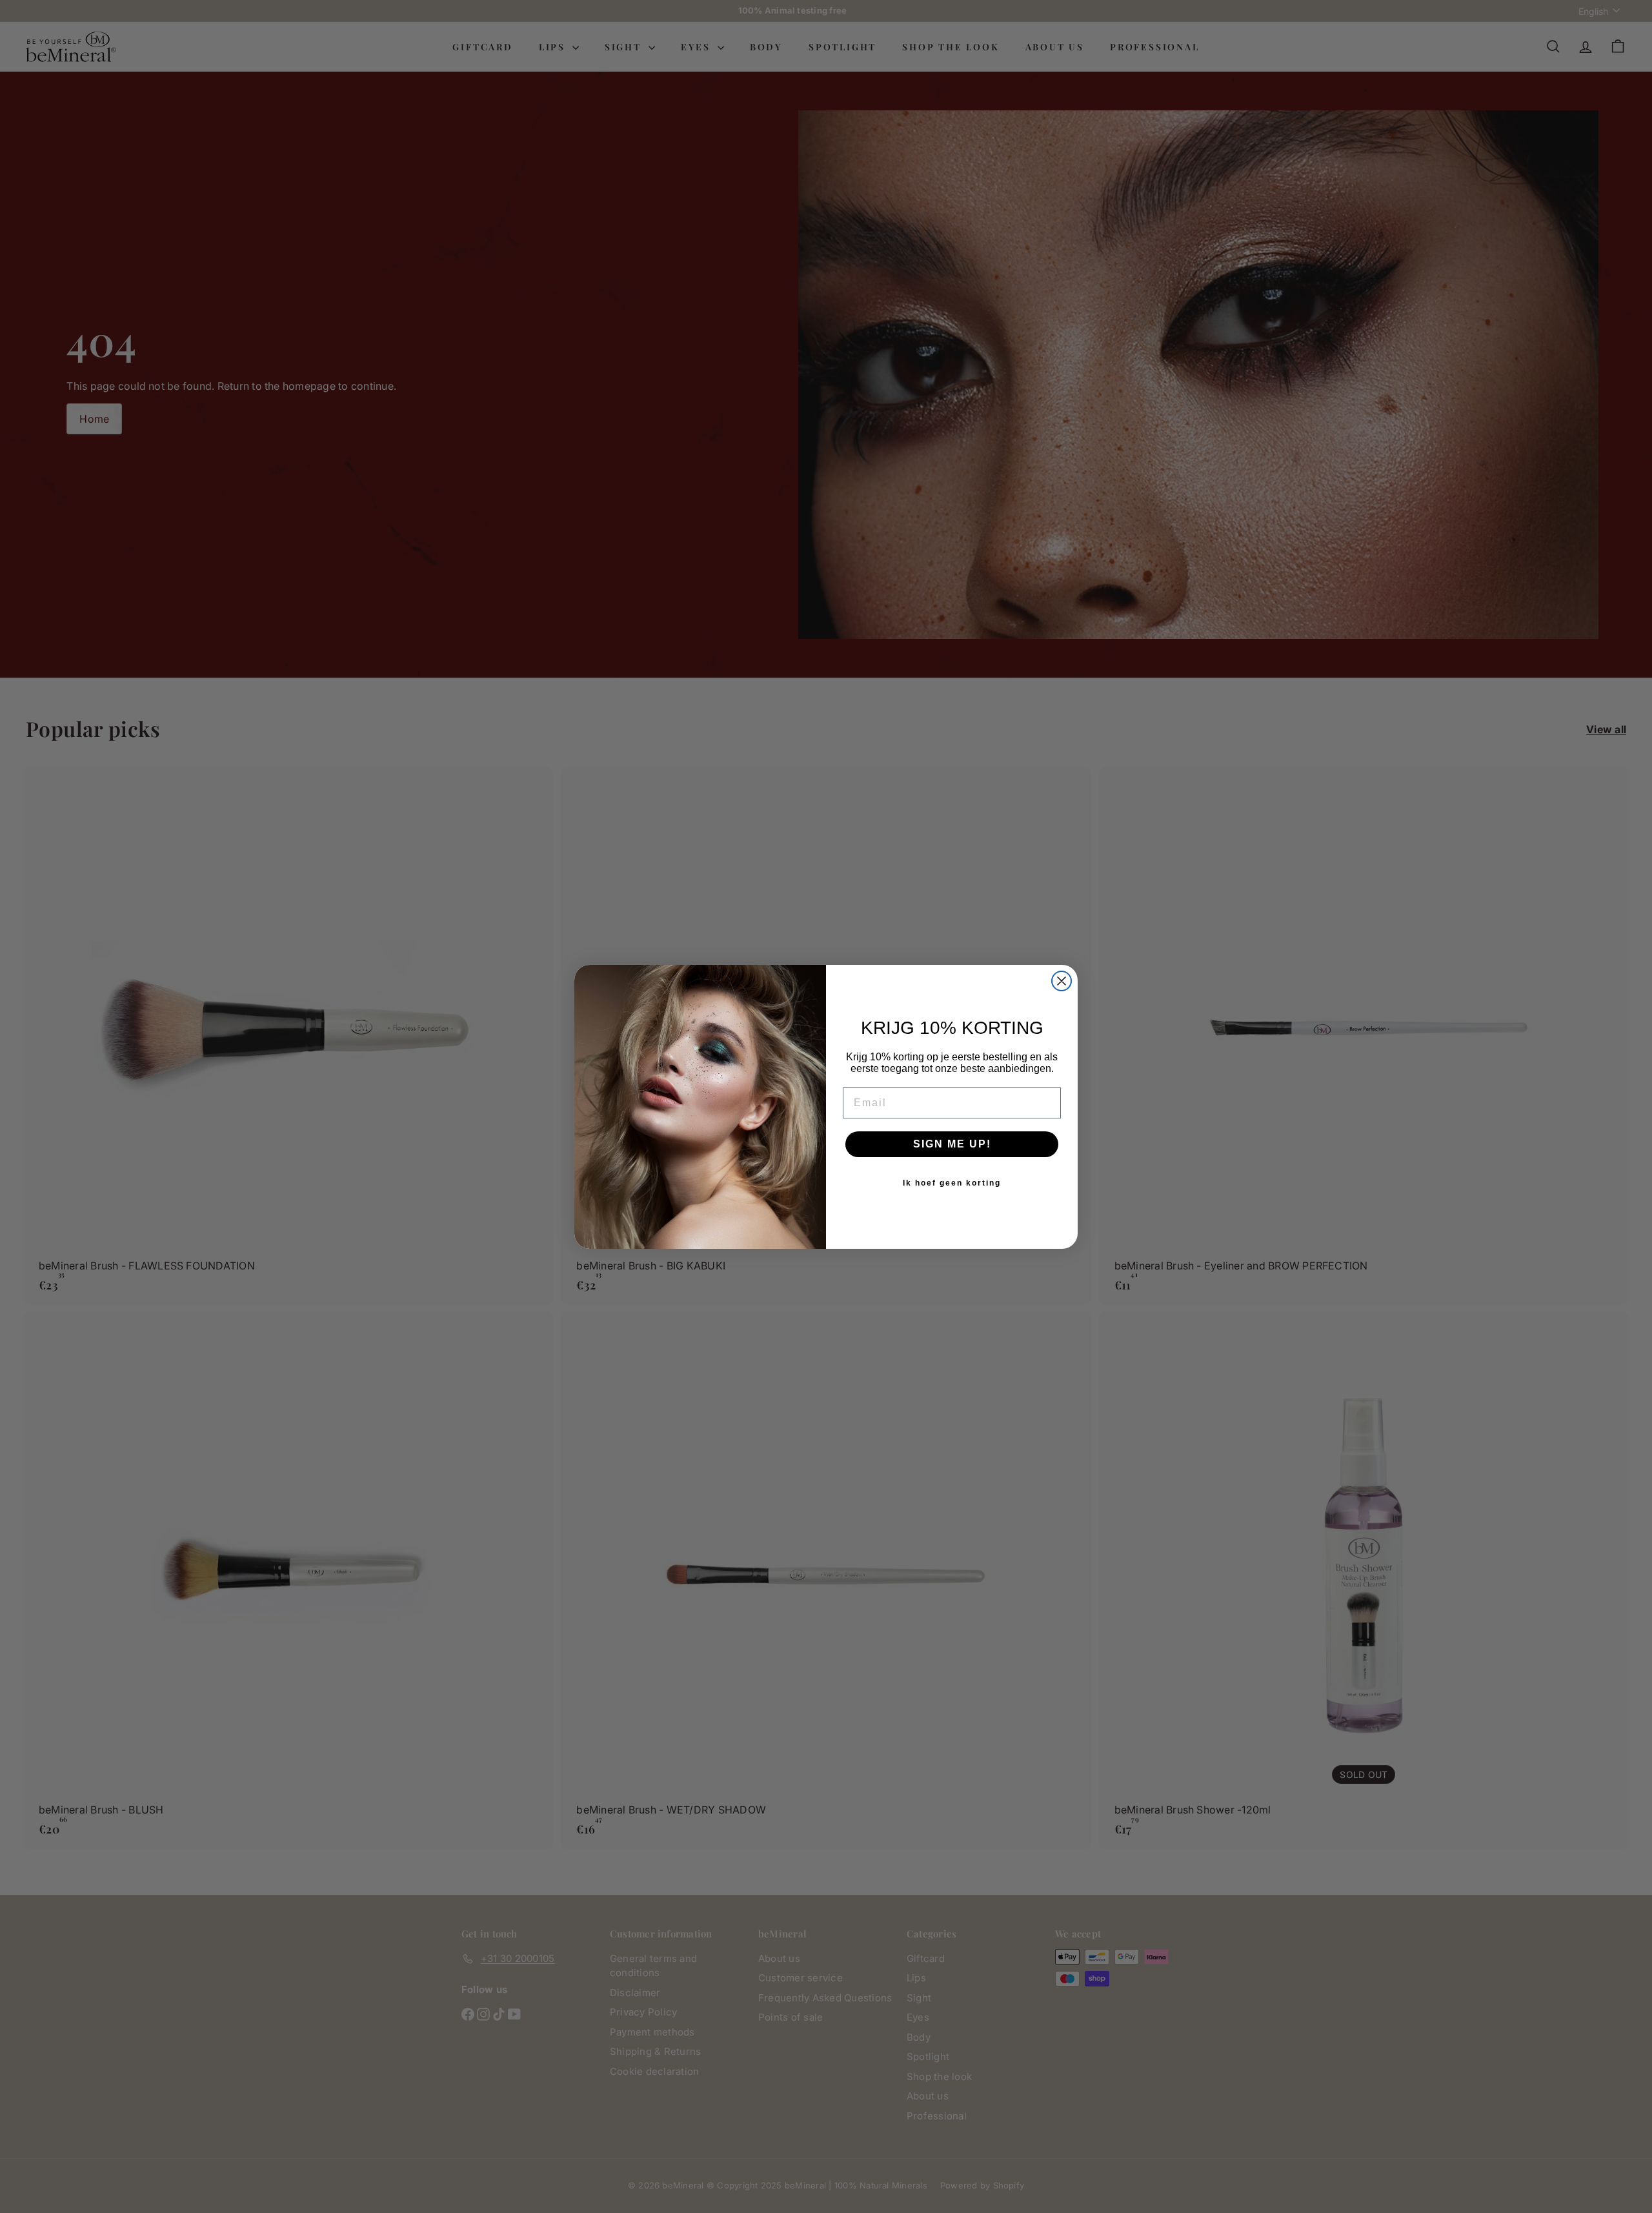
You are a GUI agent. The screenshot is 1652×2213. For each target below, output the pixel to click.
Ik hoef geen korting (952, 1183)
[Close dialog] (1062, 981)
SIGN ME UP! (952, 1144)
